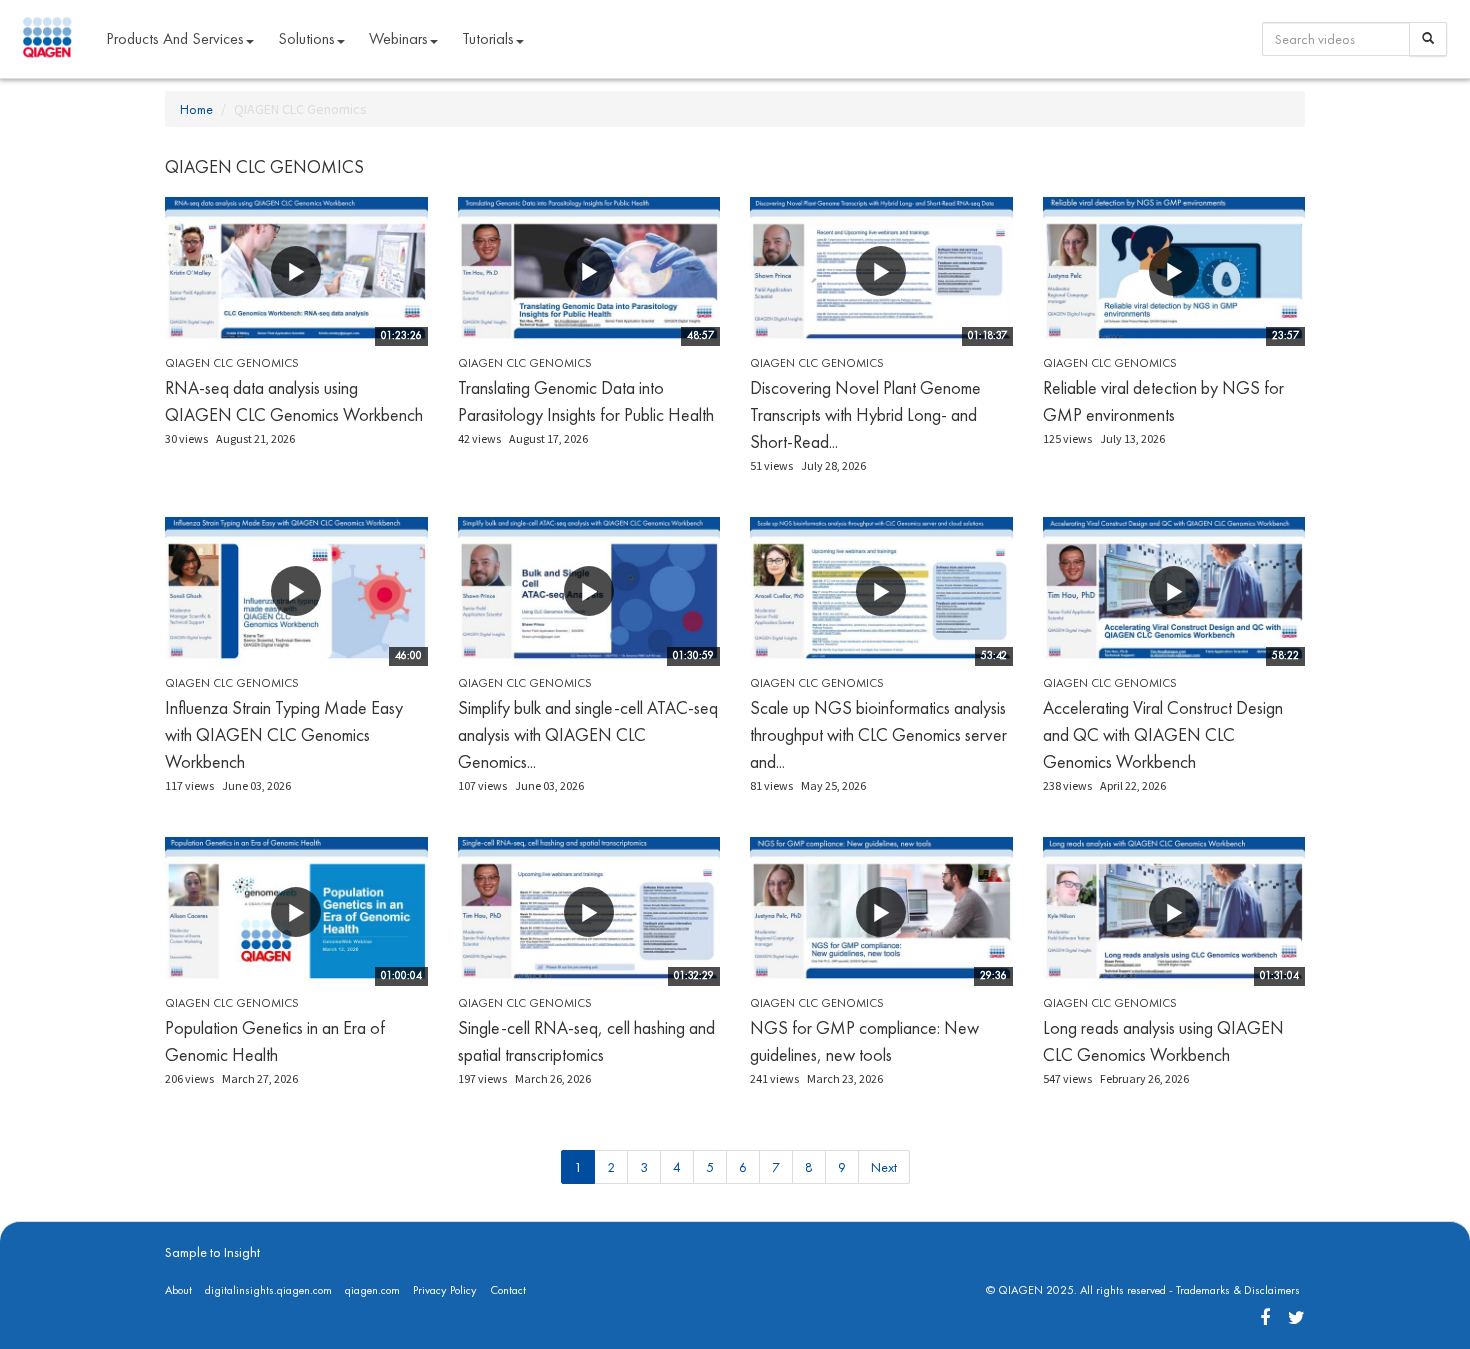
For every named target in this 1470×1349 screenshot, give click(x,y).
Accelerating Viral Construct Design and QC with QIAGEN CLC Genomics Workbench (1163, 734)
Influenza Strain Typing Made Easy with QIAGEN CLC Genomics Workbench (284, 734)
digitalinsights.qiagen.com (268, 1290)
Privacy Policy (445, 1290)
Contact (508, 1290)
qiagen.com (372, 1290)
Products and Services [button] (175, 38)
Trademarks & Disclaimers (1238, 1290)
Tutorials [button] (488, 38)
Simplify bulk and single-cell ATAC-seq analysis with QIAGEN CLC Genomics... (588, 734)
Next (884, 1167)
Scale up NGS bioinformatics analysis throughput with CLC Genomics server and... (878, 734)
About (178, 1290)
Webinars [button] (398, 38)
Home (196, 109)
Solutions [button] (306, 38)
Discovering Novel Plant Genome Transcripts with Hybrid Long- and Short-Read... (865, 414)
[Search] (1428, 39)
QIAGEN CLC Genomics (232, 363)
